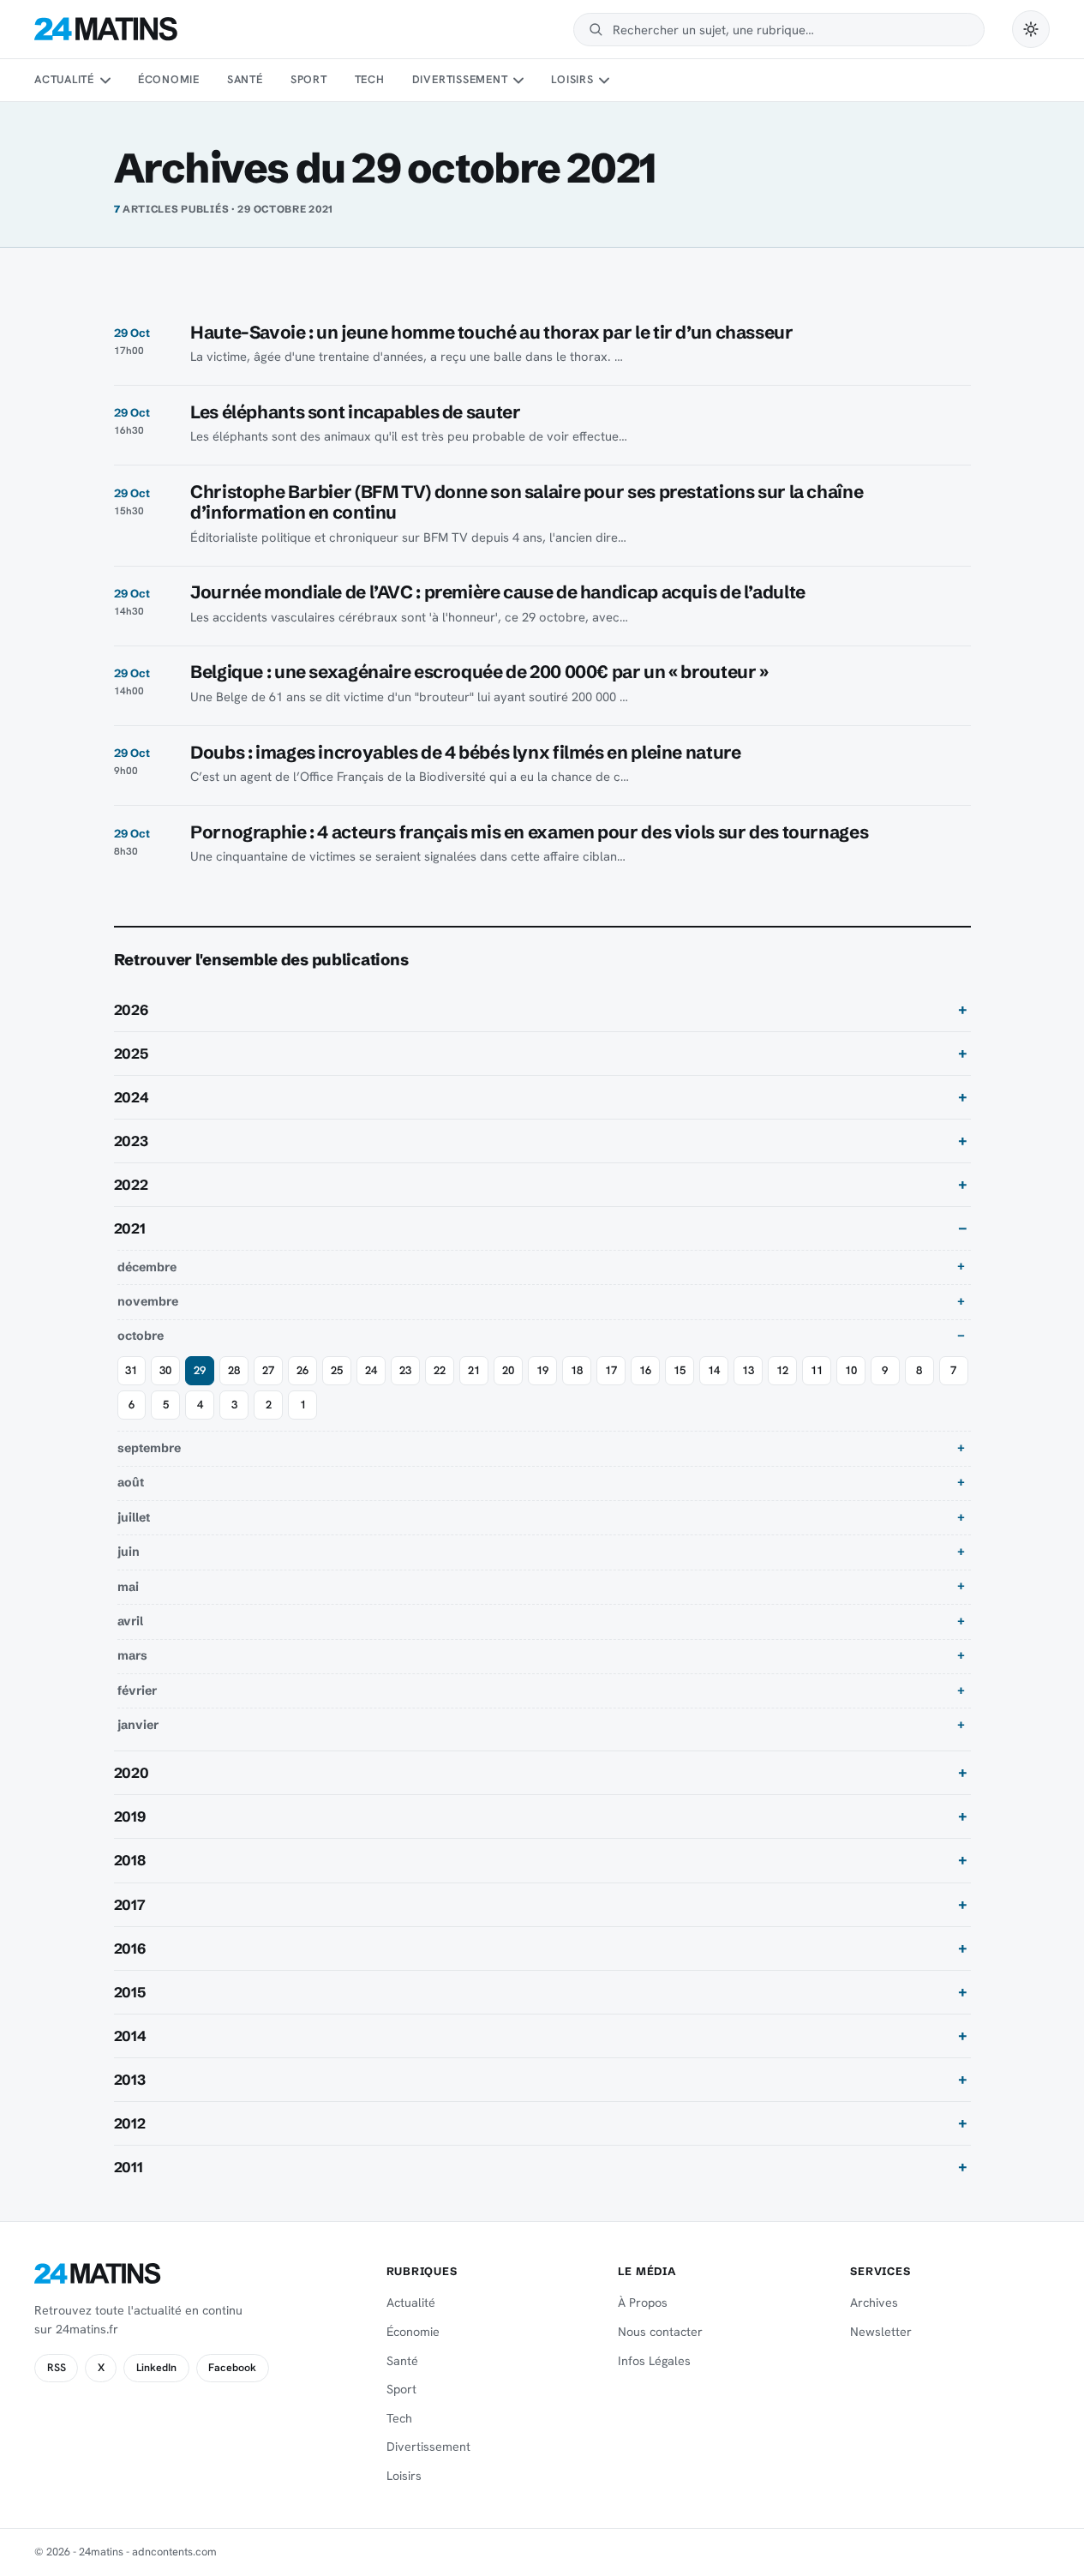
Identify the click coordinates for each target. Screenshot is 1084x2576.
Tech (370, 79)
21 (474, 1370)
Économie (169, 79)
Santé (245, 79)
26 (302, 1370)
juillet (134, 1517)
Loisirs (572, 79)
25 (337, 1370)
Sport (309, 79)
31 (131, 1370)
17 (611, 1370)
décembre (147, 1267)
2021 (130, 1228)
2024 (132, 1097)
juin (129, 1552)
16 (645, 1370)
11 (817, 1370)
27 (268, 1370)
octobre (141, 1336)
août (131, 1482)
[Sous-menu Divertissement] (518, 81)
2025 (131, 1054)
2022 (131, 1185)
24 (371, 1370)
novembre (148, 1301)
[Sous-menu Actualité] (105, 81)
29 (200, 1370)
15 (680, 1370)
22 (440, 1370)
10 (851, 1370)
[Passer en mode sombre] (1031, 29)
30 (165, 1370)
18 (577, 1370)
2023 (131, 1141)
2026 (131, 1010)
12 (782, 1370)
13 (748, 1370)
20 (508, 1370)
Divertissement (460, 79)
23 (405, 1370)
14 (714, 1370)
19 (542, 1370)
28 (234, 1370)
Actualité (64, 79)
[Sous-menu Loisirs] (604, 81)
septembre (149, 1448)
